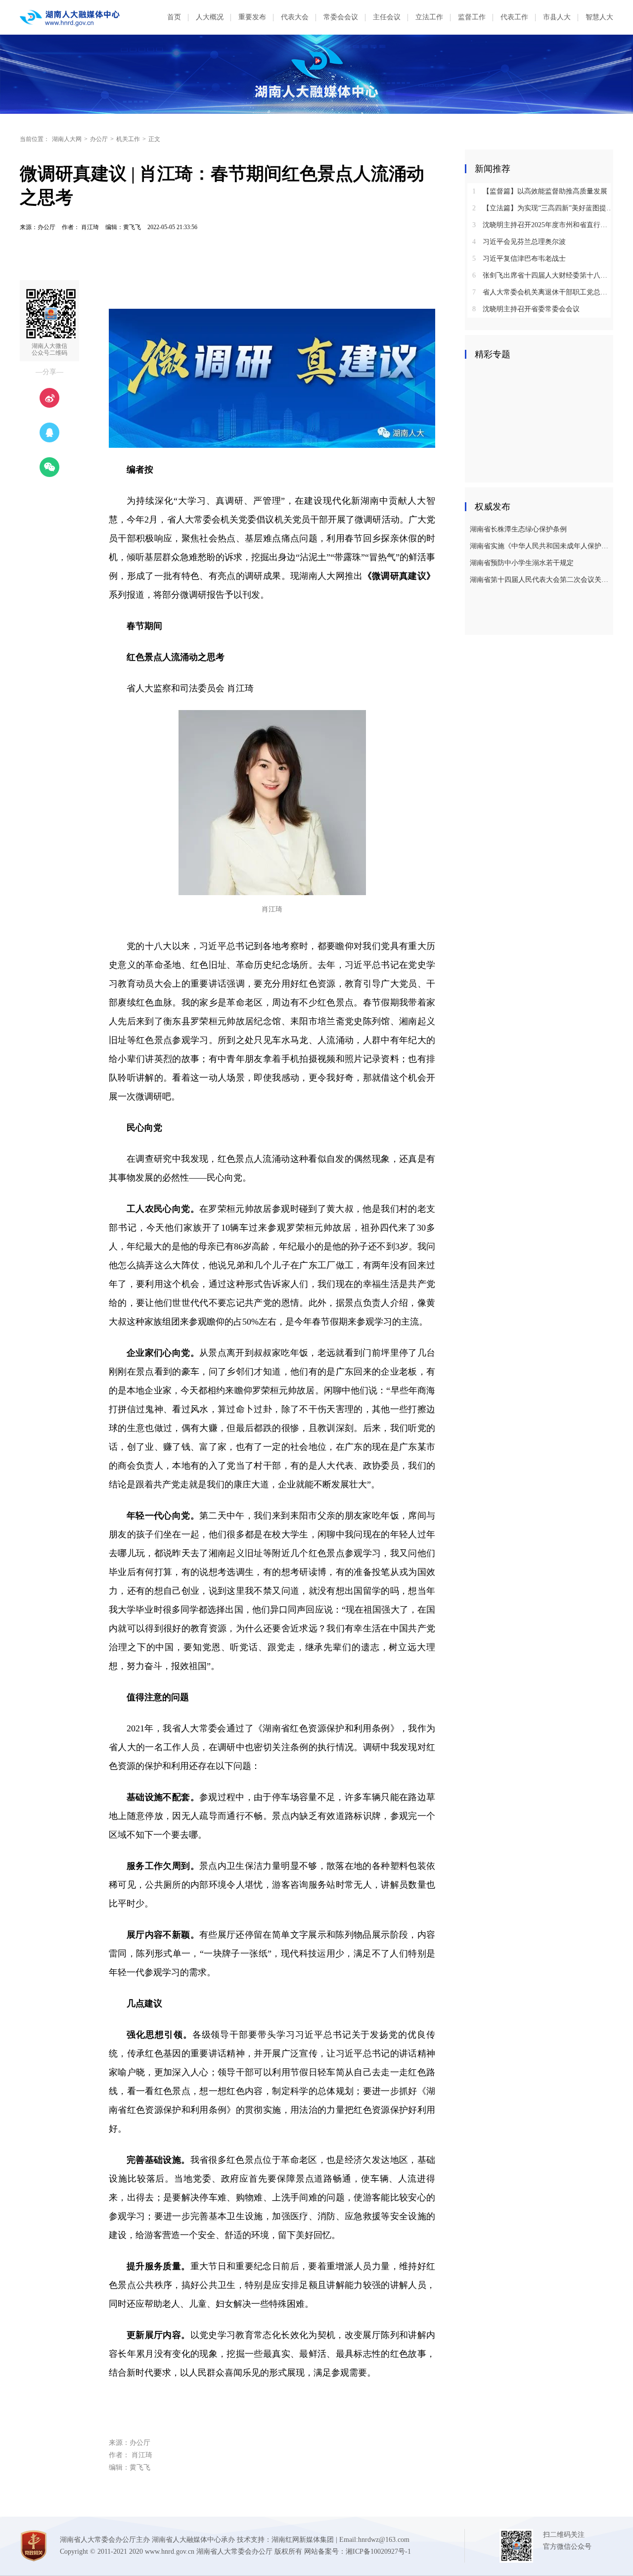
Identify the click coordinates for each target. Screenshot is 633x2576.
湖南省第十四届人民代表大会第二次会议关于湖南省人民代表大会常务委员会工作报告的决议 (540, 580)
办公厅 (99, 139)
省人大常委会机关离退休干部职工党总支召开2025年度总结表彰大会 (543, 292)
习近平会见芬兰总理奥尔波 (519, 242)
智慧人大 (599, 17)
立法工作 (429, 17)
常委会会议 (341, 17)
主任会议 (387, 17)
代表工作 (514, 17)
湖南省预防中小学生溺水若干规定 (522, 563)
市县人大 (557, 17)
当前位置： (35, 139)
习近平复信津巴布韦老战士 (519, 259)
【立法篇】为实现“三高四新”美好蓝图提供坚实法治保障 (543, 208)
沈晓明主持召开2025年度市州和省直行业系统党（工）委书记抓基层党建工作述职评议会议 (543, 225)
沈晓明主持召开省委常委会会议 (526, 309)
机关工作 (128, 139)
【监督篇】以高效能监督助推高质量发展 (540, 191)
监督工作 (472, 17)
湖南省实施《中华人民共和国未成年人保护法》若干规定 (540, 546)
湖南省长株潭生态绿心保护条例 (518, 529)
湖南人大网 (67, 139)
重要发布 (252, 17)
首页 (174, 17)
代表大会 (295, 17)
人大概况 (210, 17)
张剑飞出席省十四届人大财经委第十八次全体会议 (543, 275)
